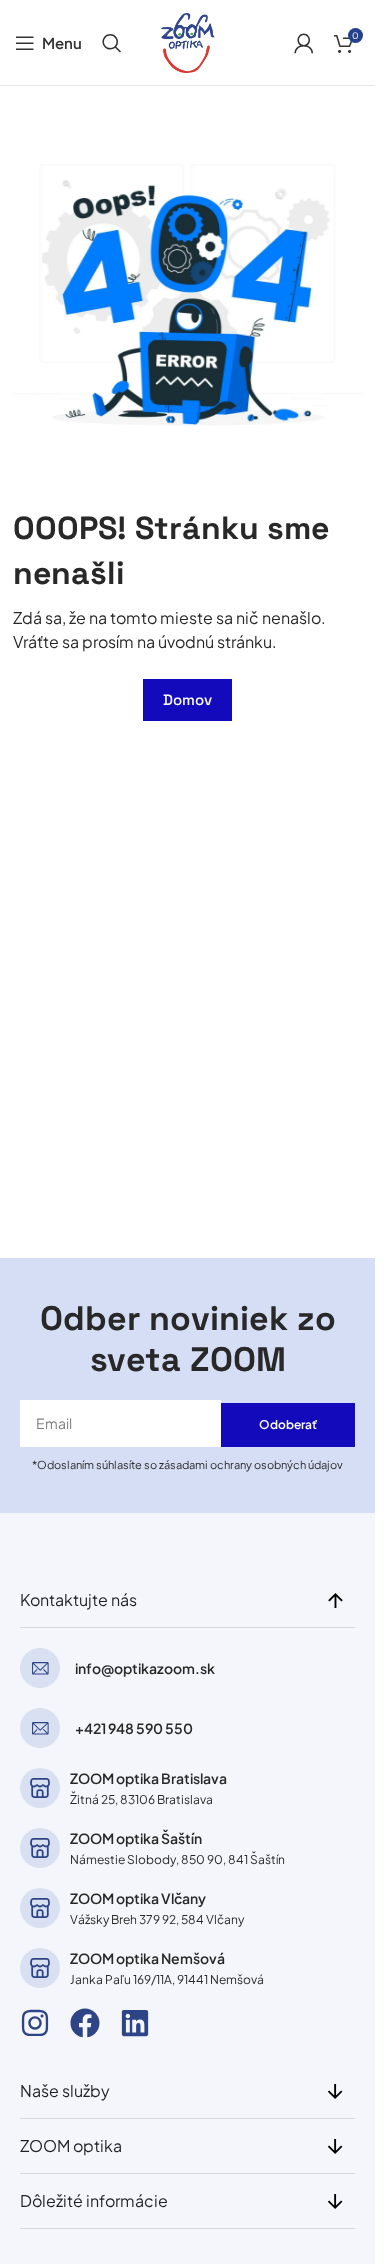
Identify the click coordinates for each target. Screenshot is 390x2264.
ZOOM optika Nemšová (147, 1958)
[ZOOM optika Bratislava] (40, 1788)
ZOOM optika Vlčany (138, 1898)
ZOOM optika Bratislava (148, 1778)
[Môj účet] (304, 43)
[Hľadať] (112, 43)
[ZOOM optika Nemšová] (40, 1968)
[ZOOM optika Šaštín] (40, 1848)
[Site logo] (188, 40)
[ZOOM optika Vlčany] (40, 1908)
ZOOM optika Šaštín (136, 1838)
